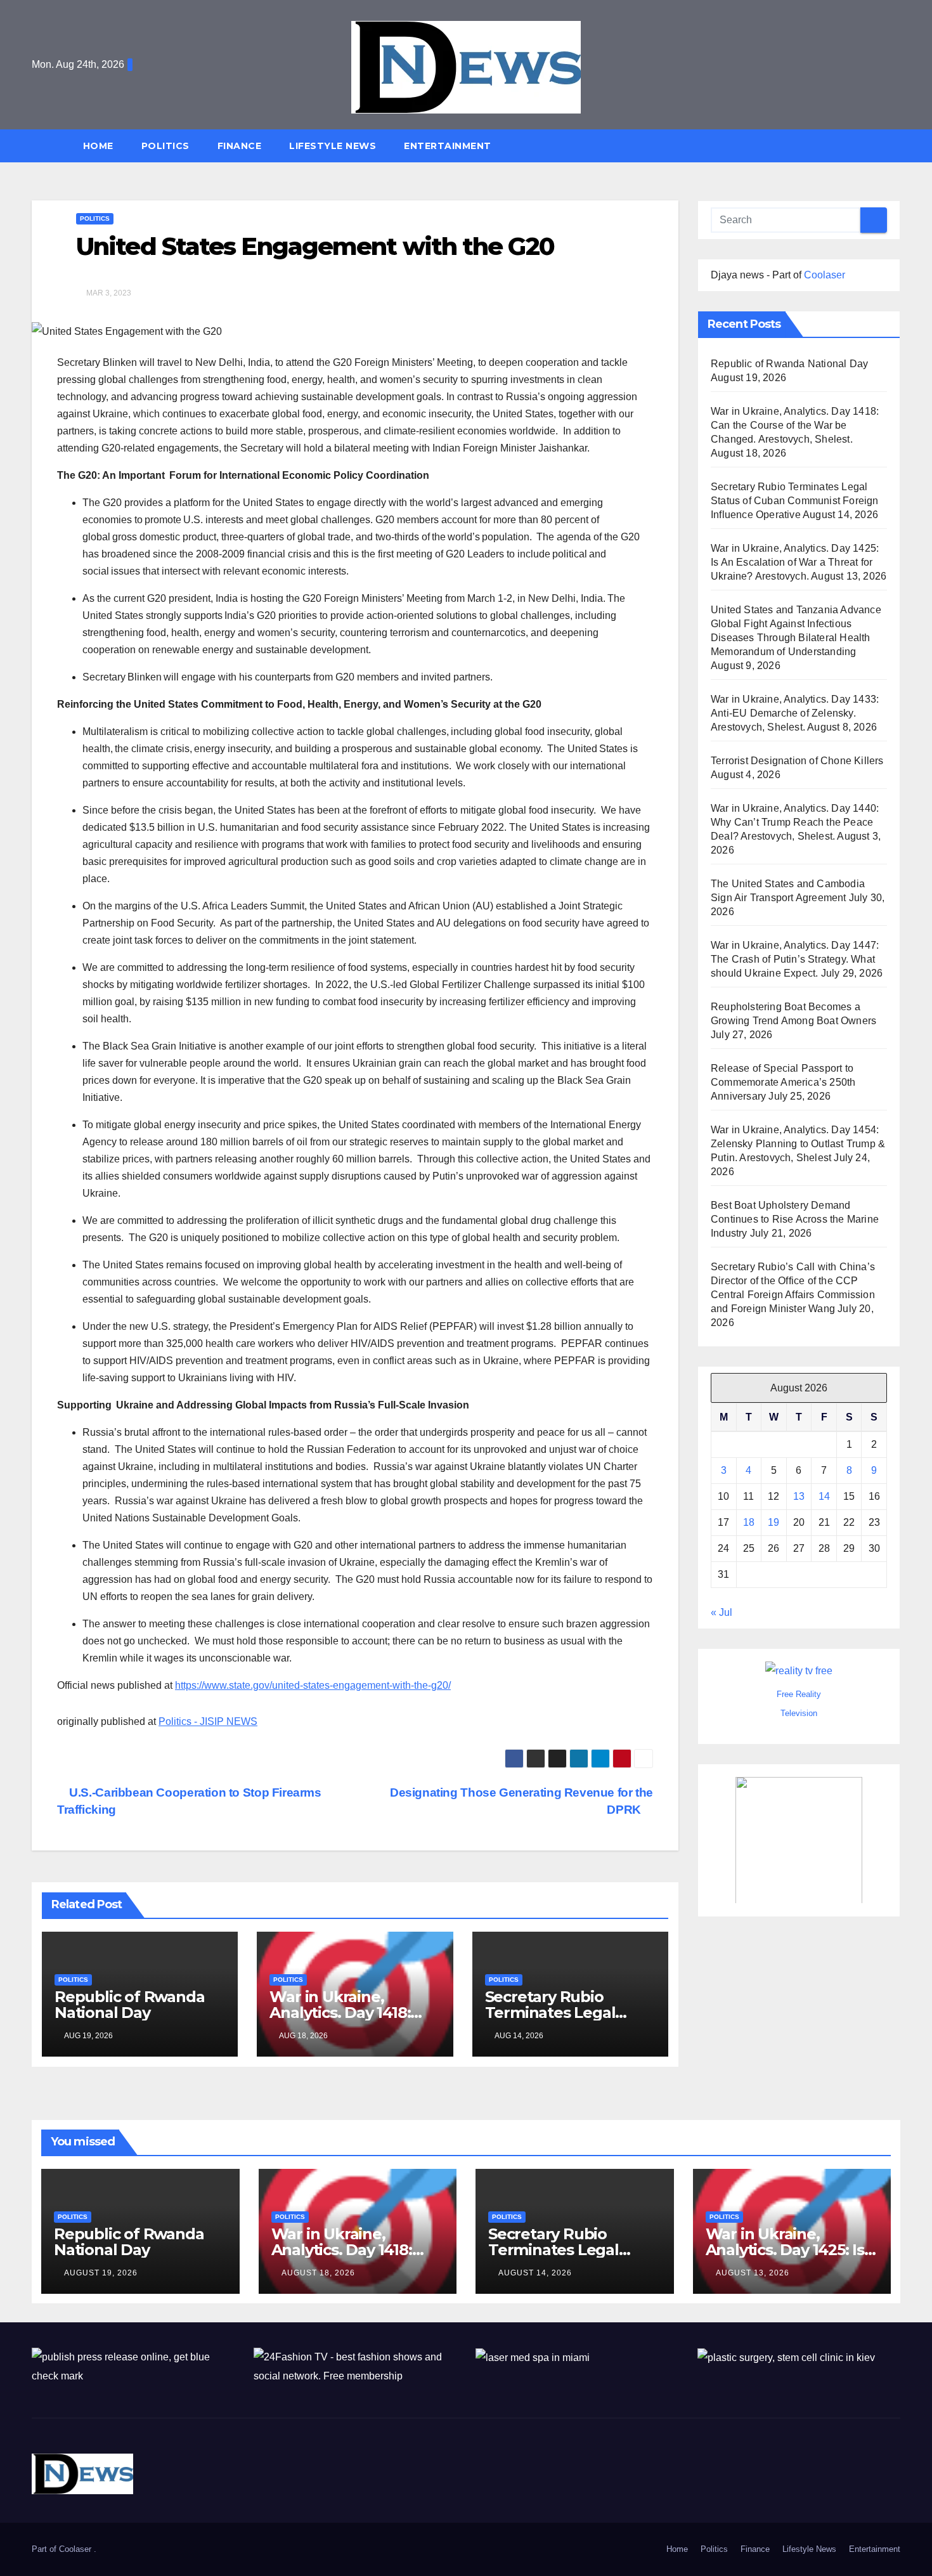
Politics (165, 146)
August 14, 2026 (535, 2273)
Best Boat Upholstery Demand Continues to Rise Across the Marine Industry (795, 1219)
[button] (896, 146)
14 (824, 1496)
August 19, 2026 (101, 2273)
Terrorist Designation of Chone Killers (797, 761)
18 (749, 1522)
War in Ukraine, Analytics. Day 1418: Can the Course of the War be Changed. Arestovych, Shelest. (795, 425)
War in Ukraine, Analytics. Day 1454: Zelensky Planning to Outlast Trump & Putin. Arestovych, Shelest (798, 1144)
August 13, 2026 (753, 2273)
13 (799, 1496)
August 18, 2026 (318, 2273)
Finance (240, 146)
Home (98, 146)
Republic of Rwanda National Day (129, 2005)
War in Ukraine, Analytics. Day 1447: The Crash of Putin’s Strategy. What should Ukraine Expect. (795, 959)
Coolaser (825, 275)
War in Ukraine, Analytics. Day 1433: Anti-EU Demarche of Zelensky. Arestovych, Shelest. (795, 713)
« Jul (722, 1612)
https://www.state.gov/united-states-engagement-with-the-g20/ (313, 1685)
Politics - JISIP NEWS (208, 1721)
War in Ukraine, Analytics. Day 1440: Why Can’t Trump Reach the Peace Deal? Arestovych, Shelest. (795, 822)
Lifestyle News (333, 146)
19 (773, 1522)
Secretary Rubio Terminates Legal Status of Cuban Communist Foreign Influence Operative (795, 501)
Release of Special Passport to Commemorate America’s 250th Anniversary (783, 1082)
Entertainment (448, 146)
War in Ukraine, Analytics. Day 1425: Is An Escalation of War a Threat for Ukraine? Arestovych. (795, 562)
